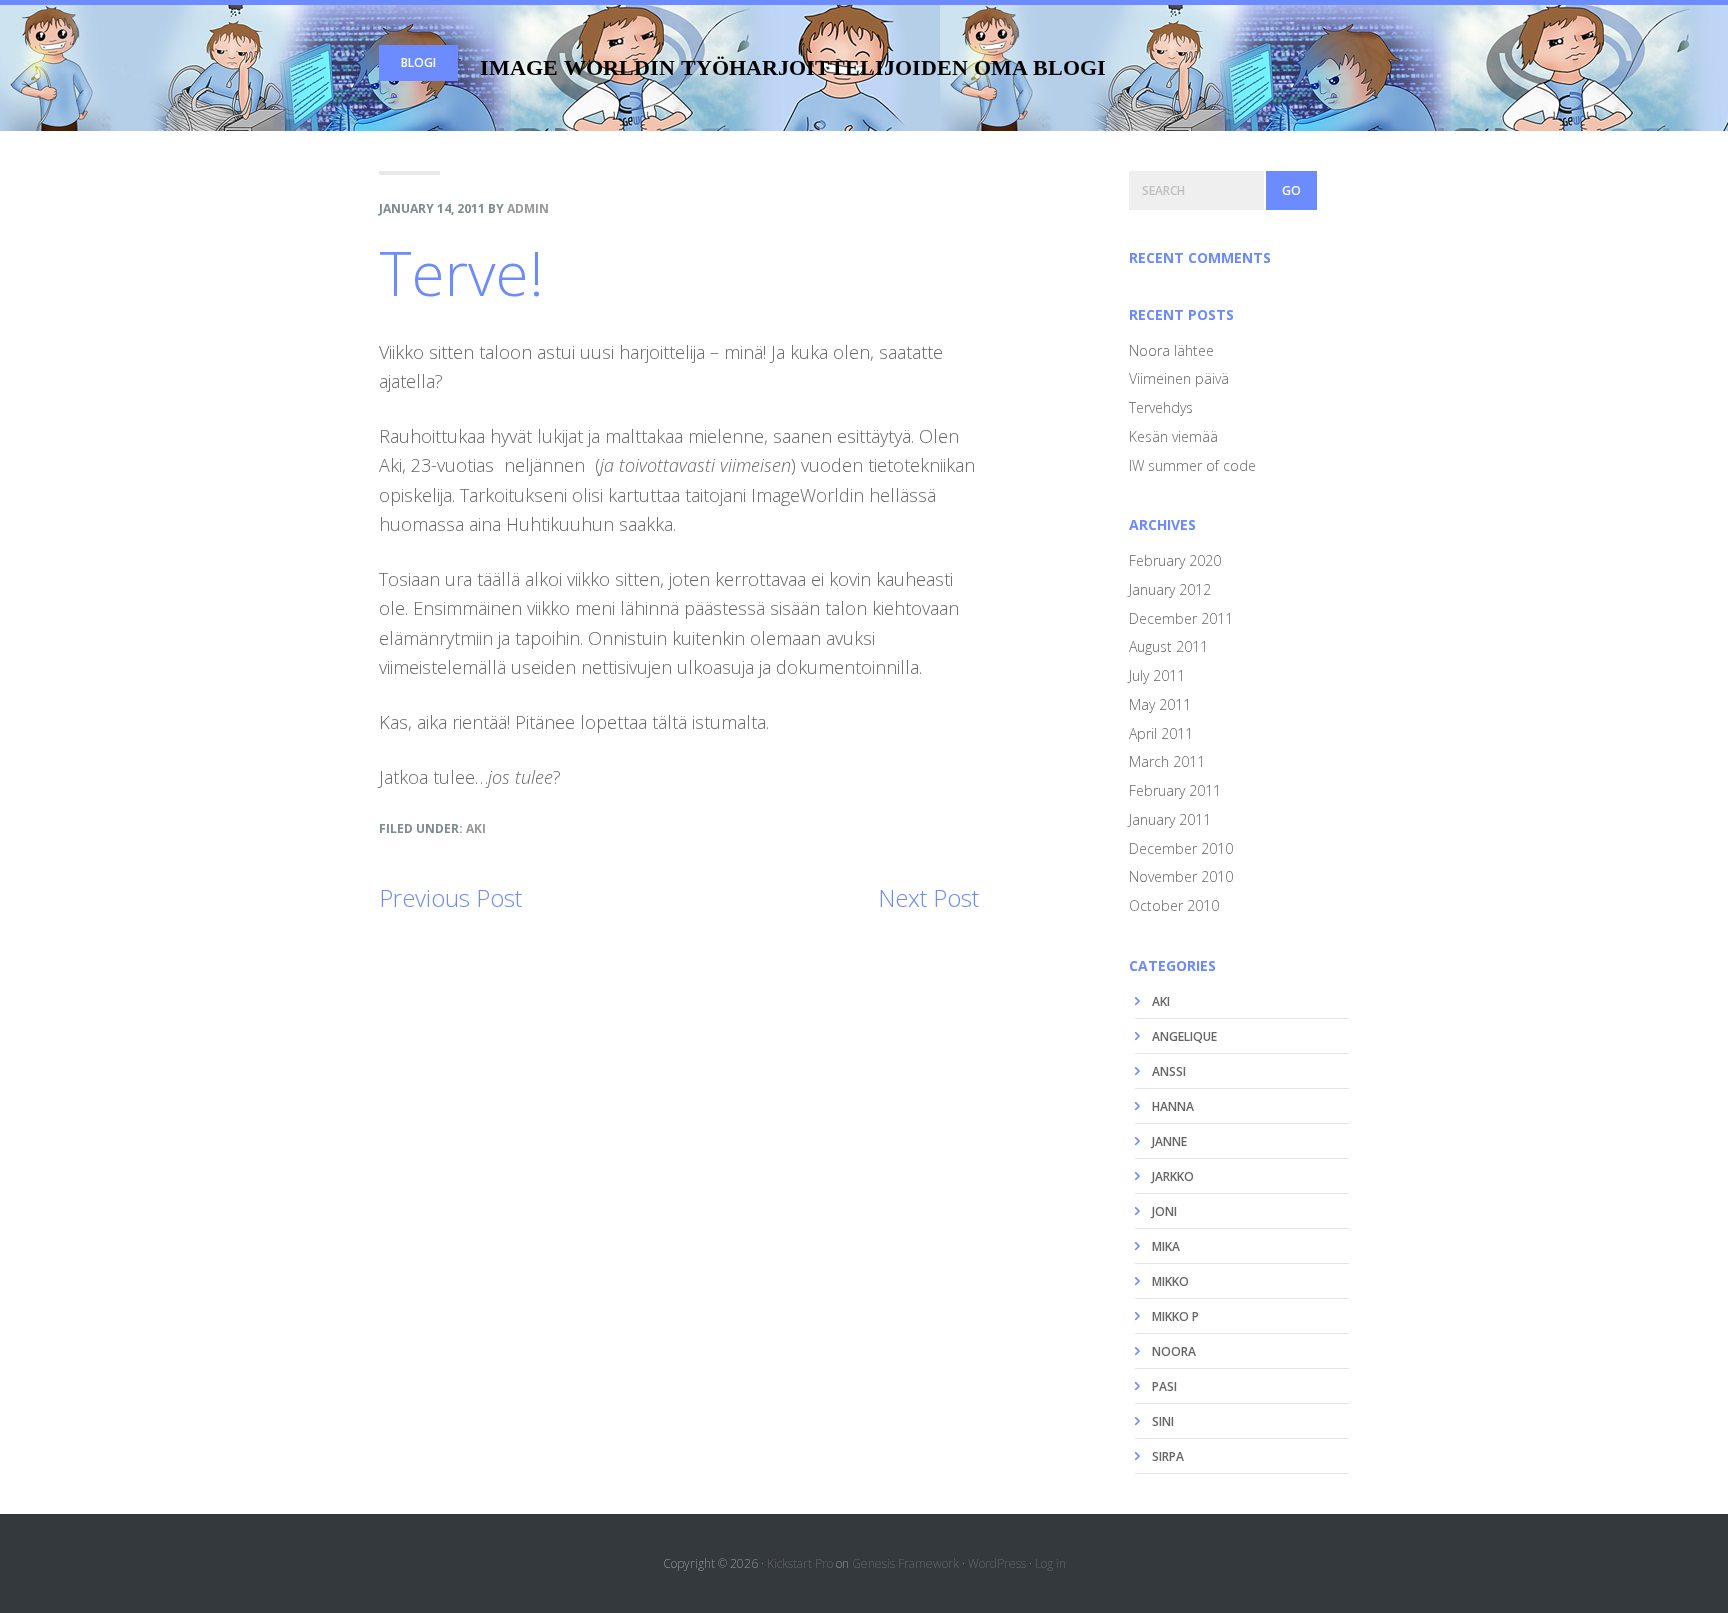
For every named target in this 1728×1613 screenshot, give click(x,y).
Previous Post (450, 897)
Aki (476, 828)
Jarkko (1173, 1176)
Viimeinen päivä (1179, 378)
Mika (1166, 1246)
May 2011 (1160, 704)
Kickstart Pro (800, 1563)
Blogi (418, 62)
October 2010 (1174, 905)
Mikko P (1175, 1316)
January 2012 (1170, 589)
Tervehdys (1161, 407)
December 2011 (1181, 618)
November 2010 (1181, 876)
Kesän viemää (1173, 436)
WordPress (997, 1563)
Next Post (928, 897)
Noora (1174, 1351)
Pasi (1164, 1386)
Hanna (1173, 1106)
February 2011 (1175, 790)
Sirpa (1168, 1456)
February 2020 (1175, 560)
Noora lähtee (1171, 350)
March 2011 (1167, 761)
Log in (1050, 1563)
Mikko (1170, 1281)
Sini (1163, 1421)
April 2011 (1161, 733)
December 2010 (1181, 848)
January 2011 (1170, 819)
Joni (1164, 1211)
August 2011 (1168, 646)
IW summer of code (1192, 465)
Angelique (1184, 1036)
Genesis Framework (905, 1563)
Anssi (1169, 1071)
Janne (1169, 1141)
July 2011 (1157, 675)
